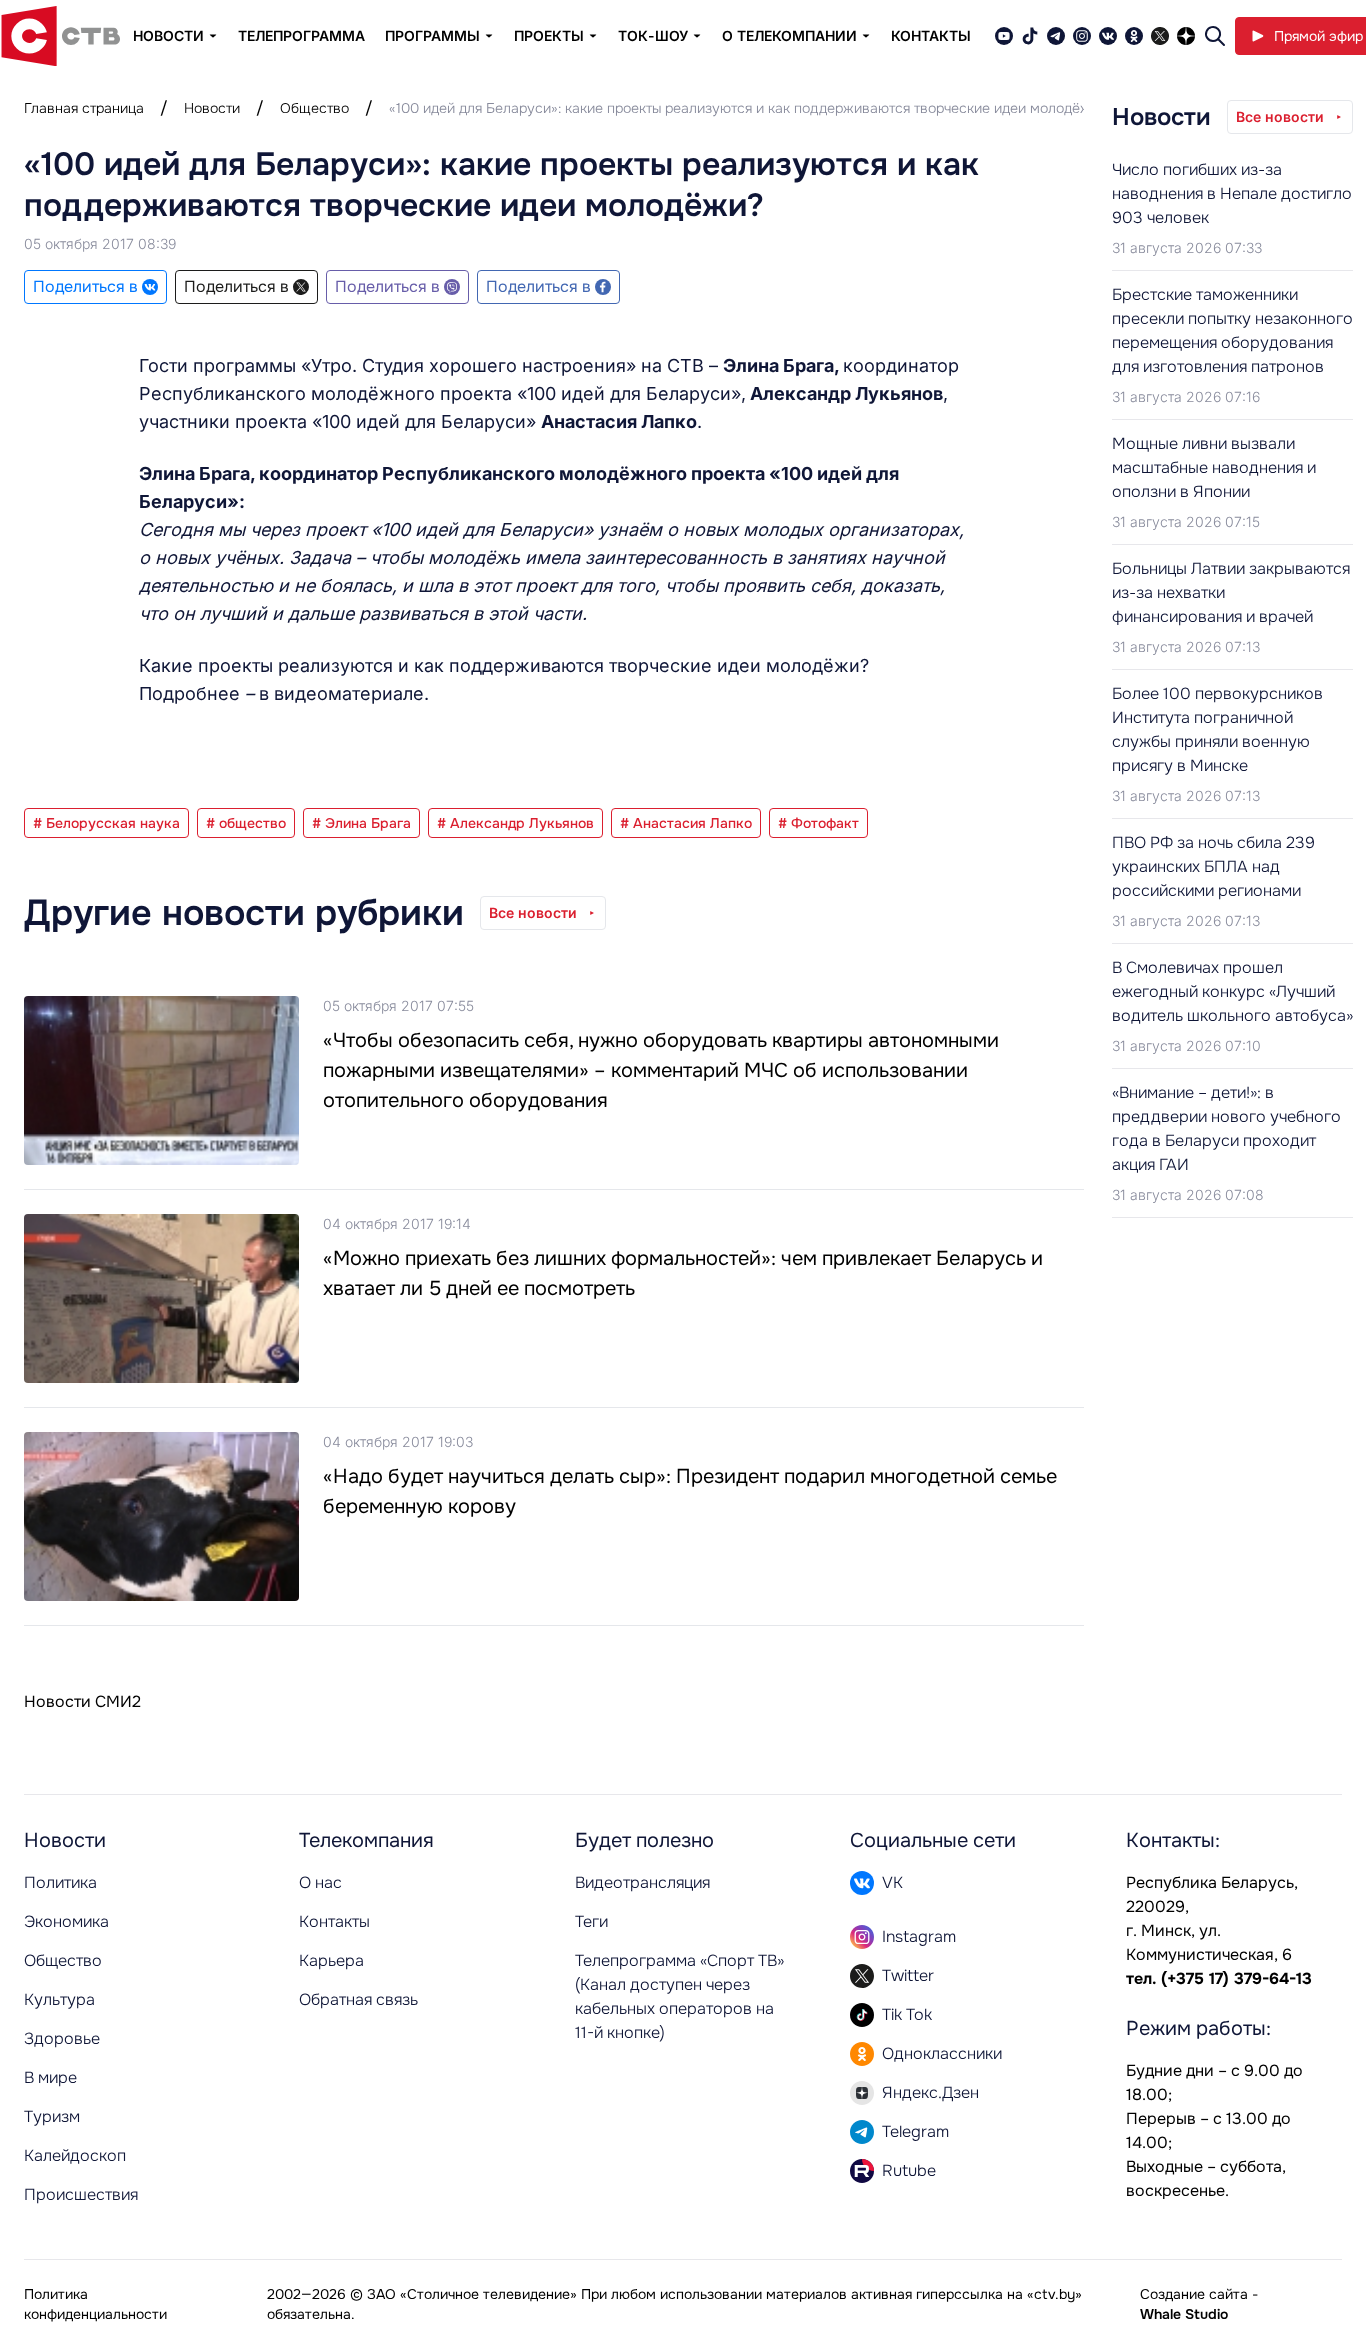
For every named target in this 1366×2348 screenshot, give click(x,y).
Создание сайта (1194, 2294)
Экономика (66, 1921)
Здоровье (62, 2038)
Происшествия (81, 2194)
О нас (320, 1882)
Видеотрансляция (642, 1882)
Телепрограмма (301, 35)
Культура (59, 1999)
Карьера (331, 1960)
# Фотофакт (818, 823)
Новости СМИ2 (82, 1701)
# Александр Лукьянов (515, 823)
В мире (50, 2077)
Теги (591, 1921)
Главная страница (84, 108)
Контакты (931, 35)
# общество (246, 823)
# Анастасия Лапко (686, 823)
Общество (314, 108)
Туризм (52, 2116)
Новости (212, 108)
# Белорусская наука (106, 823)
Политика (60, 1882)
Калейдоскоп (75, 2155)
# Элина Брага (361, 823)
